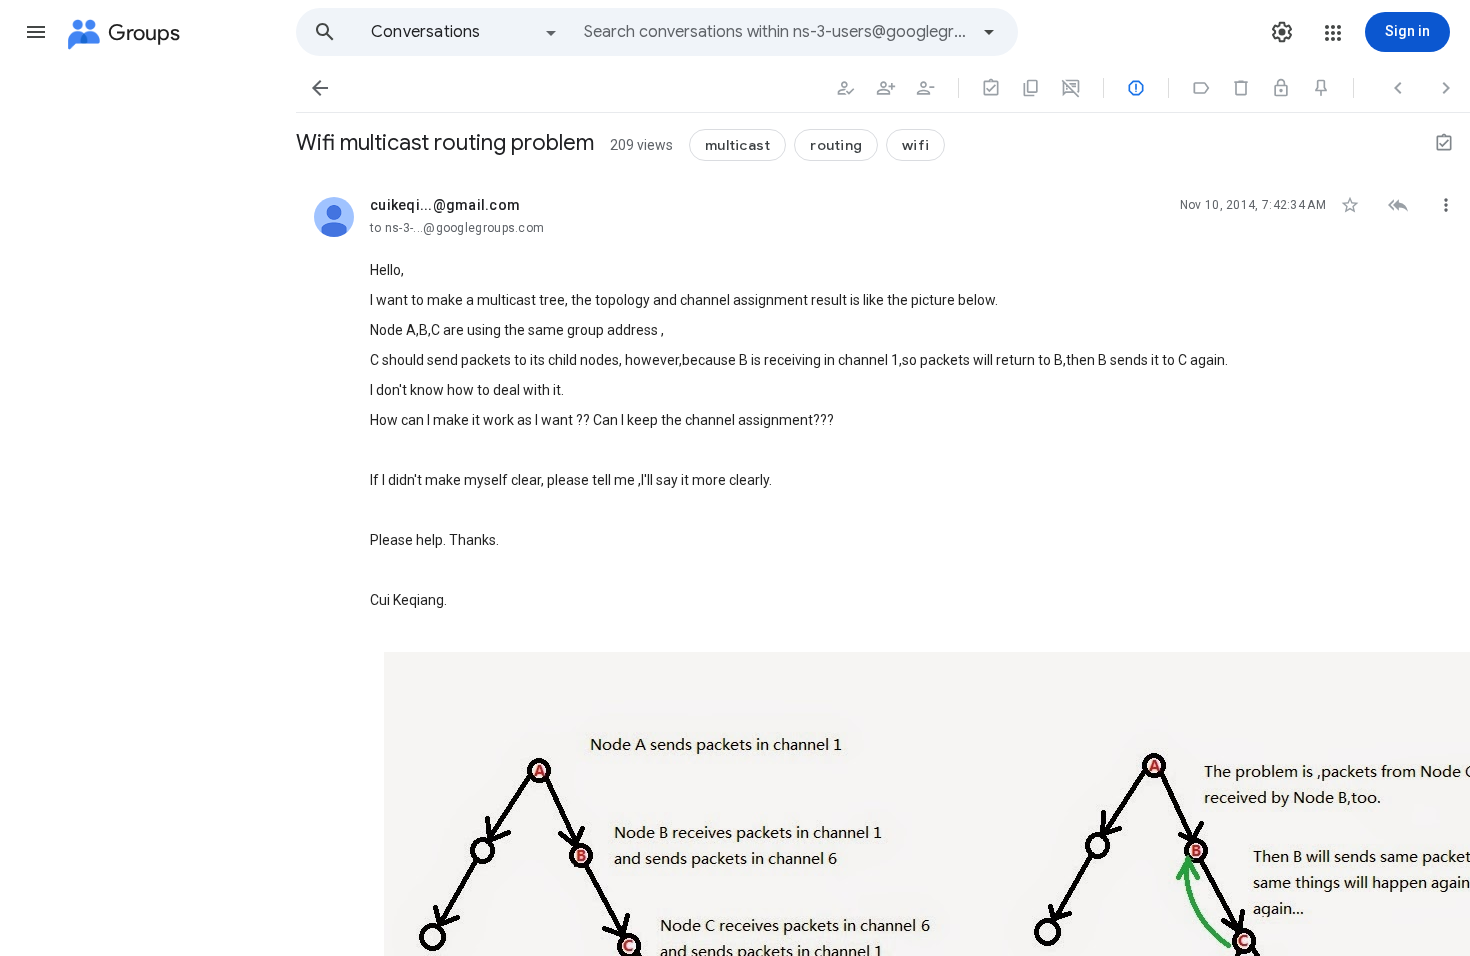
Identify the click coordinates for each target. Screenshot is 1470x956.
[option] (465, 32)
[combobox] (776, 32)
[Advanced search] (989, 32)
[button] (36, 32)
